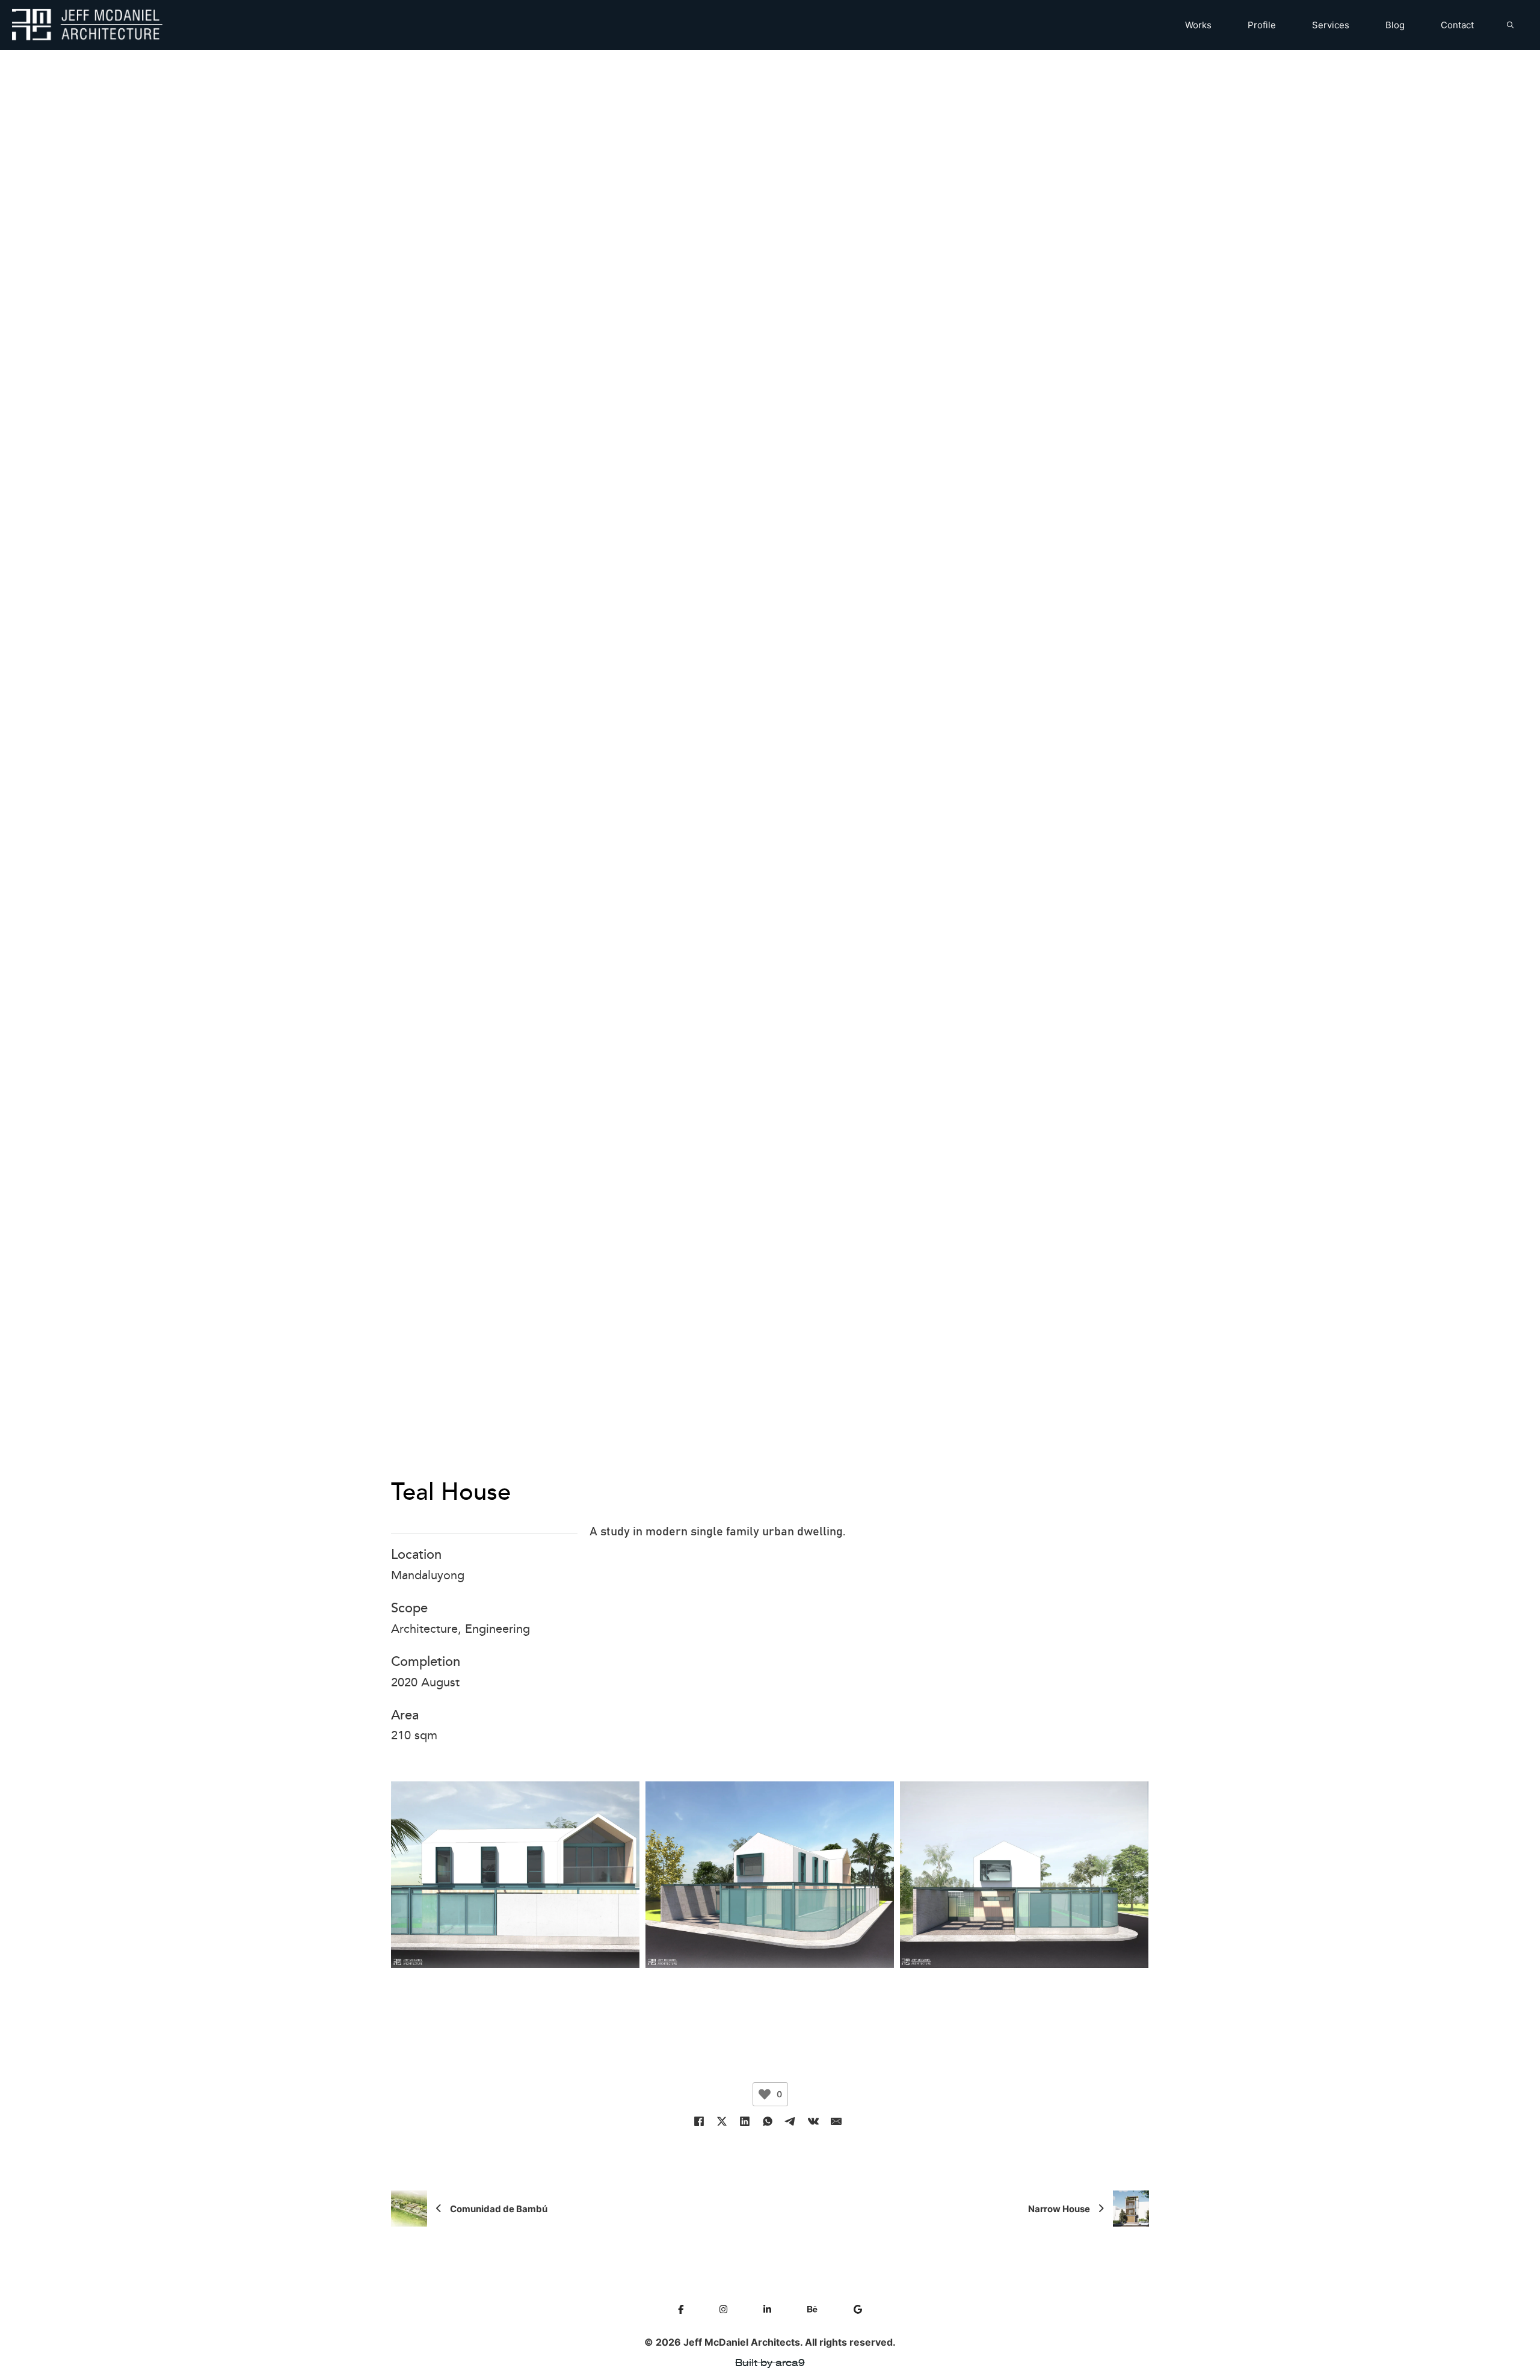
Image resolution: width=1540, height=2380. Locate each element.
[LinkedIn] (745, 2121)
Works (1198, 25)
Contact (1457, 25)
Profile (1262, 25)
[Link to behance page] (812, 2310)
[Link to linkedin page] (767, 2310)
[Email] (836, 2121)
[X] (722, 2121)
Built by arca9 (770, 2363)
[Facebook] (699, 2121)
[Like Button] (765, 2094)
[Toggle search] (1510, 25)
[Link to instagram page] (723, 2310)
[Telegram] (790, 2121)
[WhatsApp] (768, 2121)
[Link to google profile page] (858, 2310)
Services (1331, 25)
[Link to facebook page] (681, 2310)
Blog (1395, 25)
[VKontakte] (813, 2121)
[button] (15, 1153)
